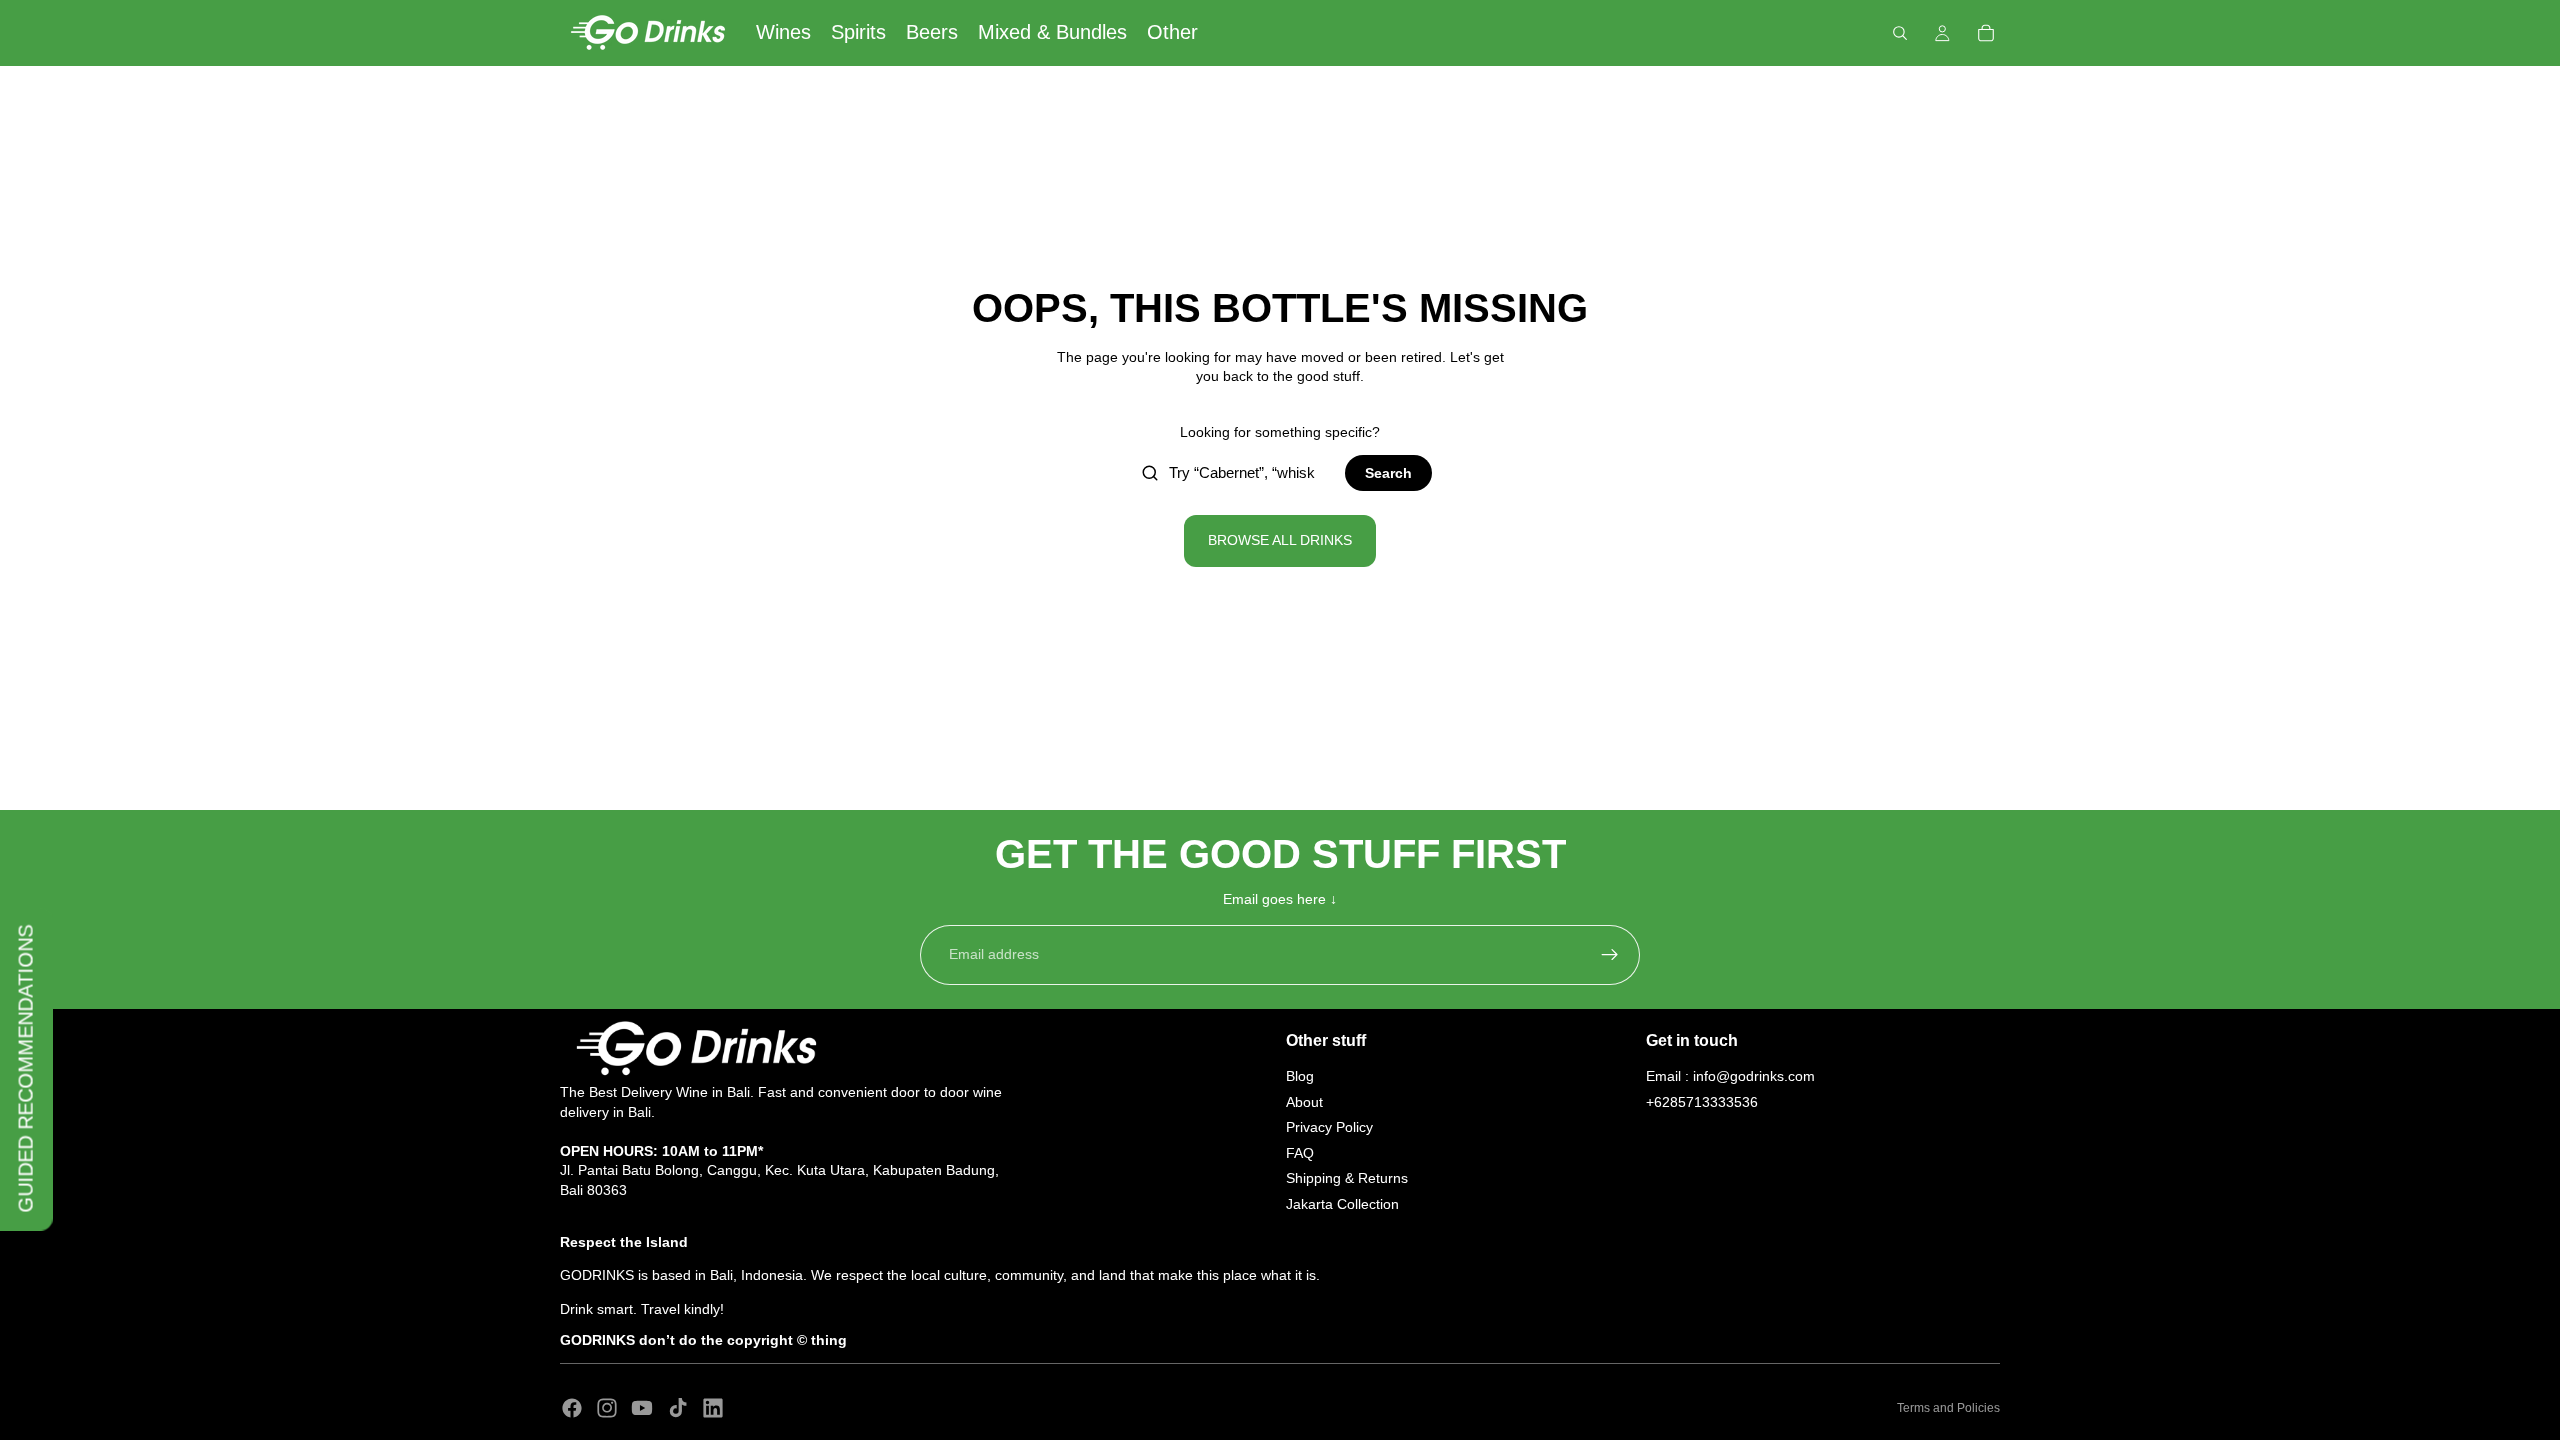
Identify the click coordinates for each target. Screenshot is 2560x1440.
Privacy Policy (1329, 1127)
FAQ (1300, 1153)
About (1304, 1102)
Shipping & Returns (1347, 1178)
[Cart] (1986, 33)
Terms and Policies (1948, 1408)
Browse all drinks (1280, 540)
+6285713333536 (1702, 1102)
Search (1388, 473)
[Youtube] (642, 1408)
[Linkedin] (713, 1408)
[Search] (1900, 33)
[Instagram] (607, 1408)
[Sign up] (1610, 955)
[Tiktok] (678, 1408)
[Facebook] (572, 1408)
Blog (1300, 1076)
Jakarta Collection (1342, 1204)
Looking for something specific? (1280, 432)
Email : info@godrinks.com (1730, 1076)
